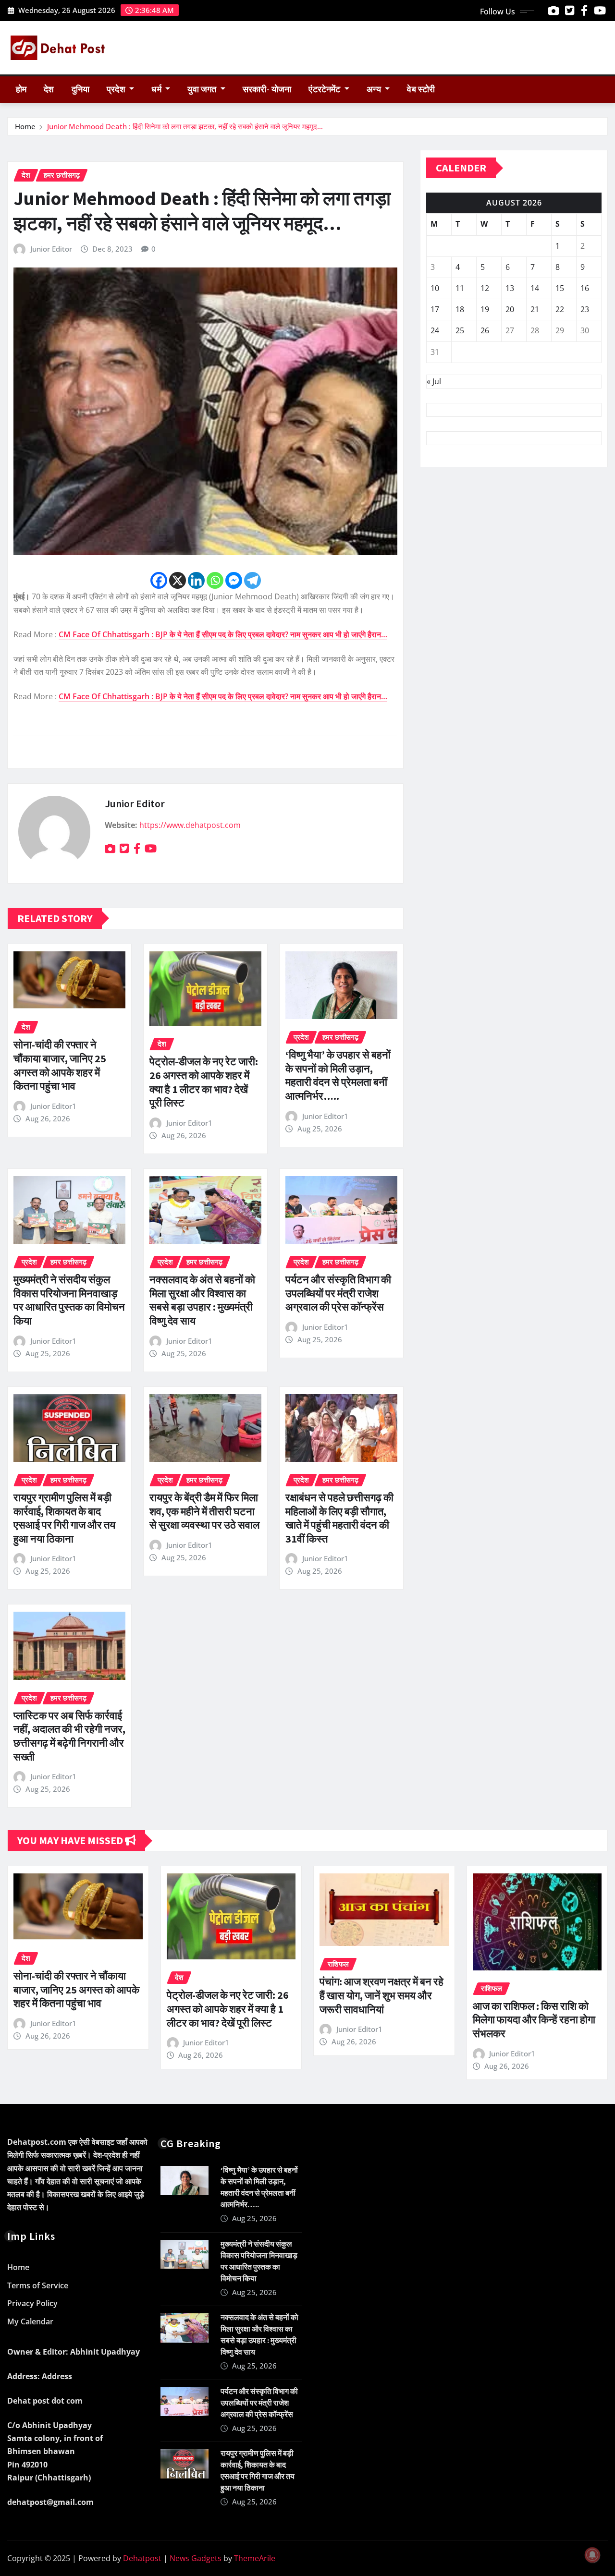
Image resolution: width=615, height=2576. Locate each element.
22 (560, 309)
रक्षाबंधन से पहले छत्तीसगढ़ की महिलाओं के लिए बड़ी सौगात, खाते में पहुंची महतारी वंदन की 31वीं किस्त (339, 1518)
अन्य (375, 89)
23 (585, 309)
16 (585, 288)
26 (485, 330)
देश (49, 89)
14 (535, 288)
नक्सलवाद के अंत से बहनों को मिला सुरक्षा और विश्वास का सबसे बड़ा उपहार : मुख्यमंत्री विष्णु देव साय (202, 1300)
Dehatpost (142, 2558)
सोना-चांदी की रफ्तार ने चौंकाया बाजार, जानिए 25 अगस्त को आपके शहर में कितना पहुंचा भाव (60, 1065)
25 (460, 330)
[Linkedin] (196, 580)
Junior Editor (51, 249)
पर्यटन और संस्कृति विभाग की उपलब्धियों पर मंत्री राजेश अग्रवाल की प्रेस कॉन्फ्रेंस (338, 1293)
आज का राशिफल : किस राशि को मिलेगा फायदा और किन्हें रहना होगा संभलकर (534, 2020)
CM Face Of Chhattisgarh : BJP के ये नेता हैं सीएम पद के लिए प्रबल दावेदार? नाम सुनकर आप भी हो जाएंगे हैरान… (223, 634)
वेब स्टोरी (421, 89)
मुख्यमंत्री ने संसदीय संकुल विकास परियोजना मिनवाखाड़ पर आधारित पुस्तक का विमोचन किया (69, 1300)
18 (460, 309)
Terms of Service (38, 2285)
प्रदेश (117, 89)
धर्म (157, 89)
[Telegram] (252, 580)
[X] (178, 580)
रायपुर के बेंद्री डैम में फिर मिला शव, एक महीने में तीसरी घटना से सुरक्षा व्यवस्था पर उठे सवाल (204, 1511)
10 (435, 288)
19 (485, 309)
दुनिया (80, 89)
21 (535, 309)
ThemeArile (255, 2558)
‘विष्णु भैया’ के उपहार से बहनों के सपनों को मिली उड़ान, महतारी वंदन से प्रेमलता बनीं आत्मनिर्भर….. (338, 1075)
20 (510, 309)
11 (460, 288)
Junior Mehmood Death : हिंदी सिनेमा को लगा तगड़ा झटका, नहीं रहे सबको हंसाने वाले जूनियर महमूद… (185, 126)
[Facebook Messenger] (234, 580)
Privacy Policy (32, 2304)
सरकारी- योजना (267, 89)
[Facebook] (159, 580)
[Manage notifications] (592, 2555)
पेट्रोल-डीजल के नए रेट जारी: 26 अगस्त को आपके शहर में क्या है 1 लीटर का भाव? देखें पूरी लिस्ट (204, 1082)
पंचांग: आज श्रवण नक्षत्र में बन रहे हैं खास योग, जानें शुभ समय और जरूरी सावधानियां (381, 1995)
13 (510, 288)
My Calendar (30, 2321)
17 (435, 309)
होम (21, 89)
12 (485, 288)
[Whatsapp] (215, 580)
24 (435, 330)
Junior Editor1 (53, 1106)
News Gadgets (196, 2558)
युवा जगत (203, 89)
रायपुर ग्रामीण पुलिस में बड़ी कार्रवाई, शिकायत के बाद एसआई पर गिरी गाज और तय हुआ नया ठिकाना (64, 1518)
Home (25, 126)
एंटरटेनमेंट (325, 89)
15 (560, 288)
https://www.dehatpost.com (190, 825)
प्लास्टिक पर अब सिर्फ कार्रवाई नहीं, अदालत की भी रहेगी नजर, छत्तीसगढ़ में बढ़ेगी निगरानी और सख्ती (69, 1736)
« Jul (434, 381)
